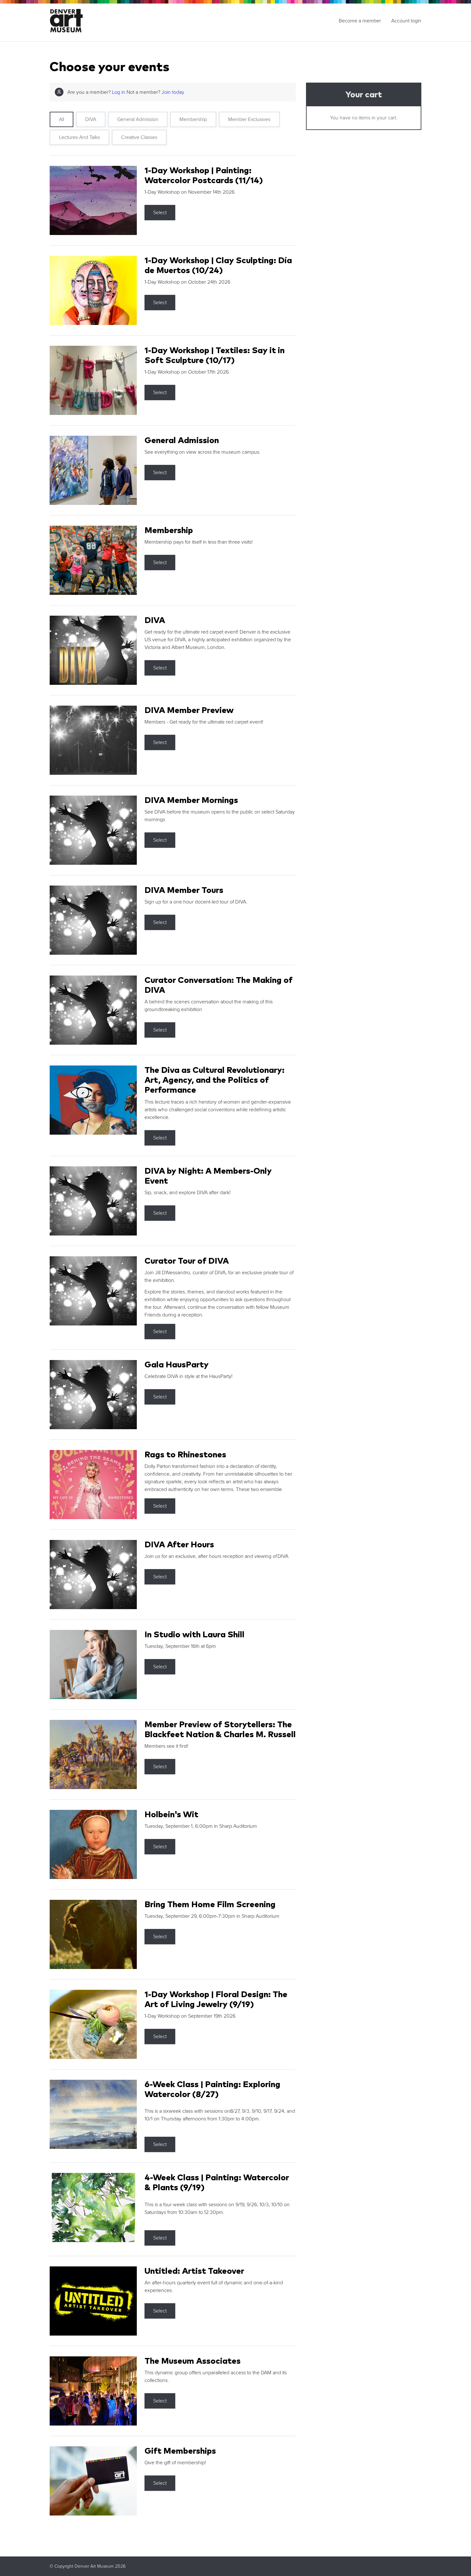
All (62, 119)
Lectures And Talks (79, 137)
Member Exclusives (249, 119)
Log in (119, 92)
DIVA (91, 119)
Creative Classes (139, 137)
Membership (193, 119)
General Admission (138, 119)
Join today (173, 92)
